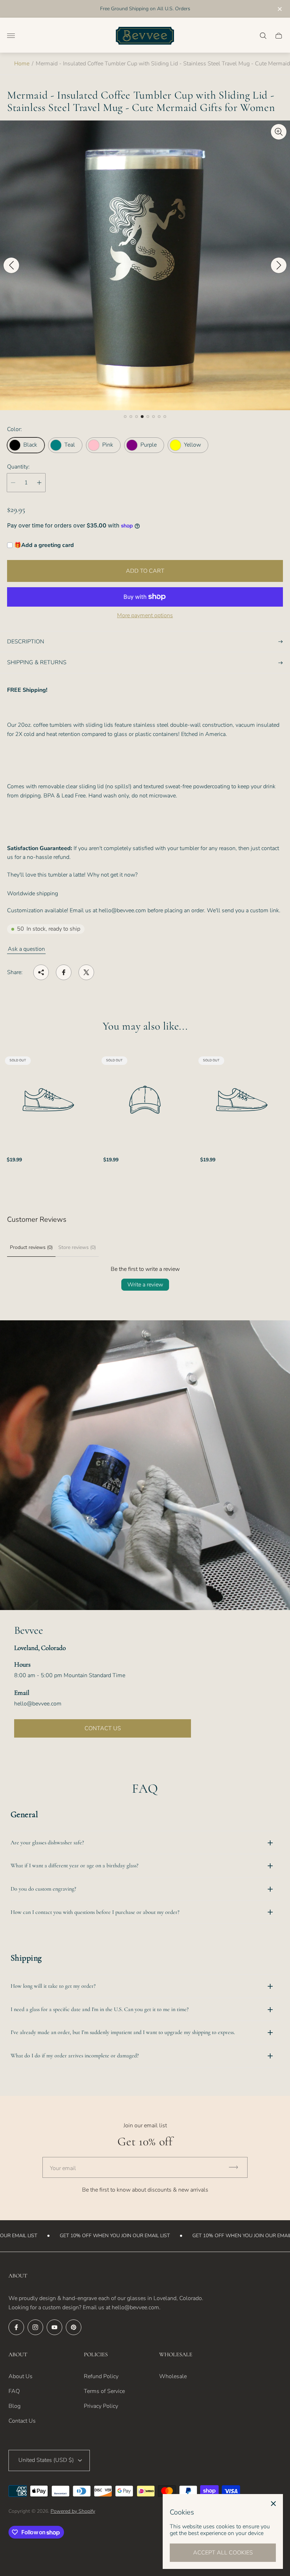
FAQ (14, 2391)
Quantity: (18, 467)
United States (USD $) (46, 2460)
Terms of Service (104, 2391)
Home (22, 64)
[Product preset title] (48, 1100)
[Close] (273, 2504)
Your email (63, 2168)
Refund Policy (101, 2376)
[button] (125, 417)
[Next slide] (279, 265)
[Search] (263, 36)
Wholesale (173, 2376)
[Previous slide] (11, 265)
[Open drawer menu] (11, 36)
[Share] (41, 972)
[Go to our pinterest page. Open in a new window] (74, 2327)
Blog (14, 2406)
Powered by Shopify (73, 2511)
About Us (21, 2376)
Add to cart (145, 571)
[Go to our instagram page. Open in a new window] (35, 2327)
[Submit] (237, 2167)
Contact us (103, 1728)
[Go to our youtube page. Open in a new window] (54, 2327)
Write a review (145, 1285)
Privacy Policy (101, 2406)
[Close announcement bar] (279, 9)
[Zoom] (279, 132)
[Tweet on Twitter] (86, 972)
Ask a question (26, 949)
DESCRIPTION (26, 642)
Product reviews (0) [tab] (31, 1247)
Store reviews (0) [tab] (77, 1247)
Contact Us (22, 2421)
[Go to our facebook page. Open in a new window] (16, 2327)
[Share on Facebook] (64, 972)
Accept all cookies (223, 2553)
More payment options (145, 615)
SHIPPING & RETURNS (37, 662)
